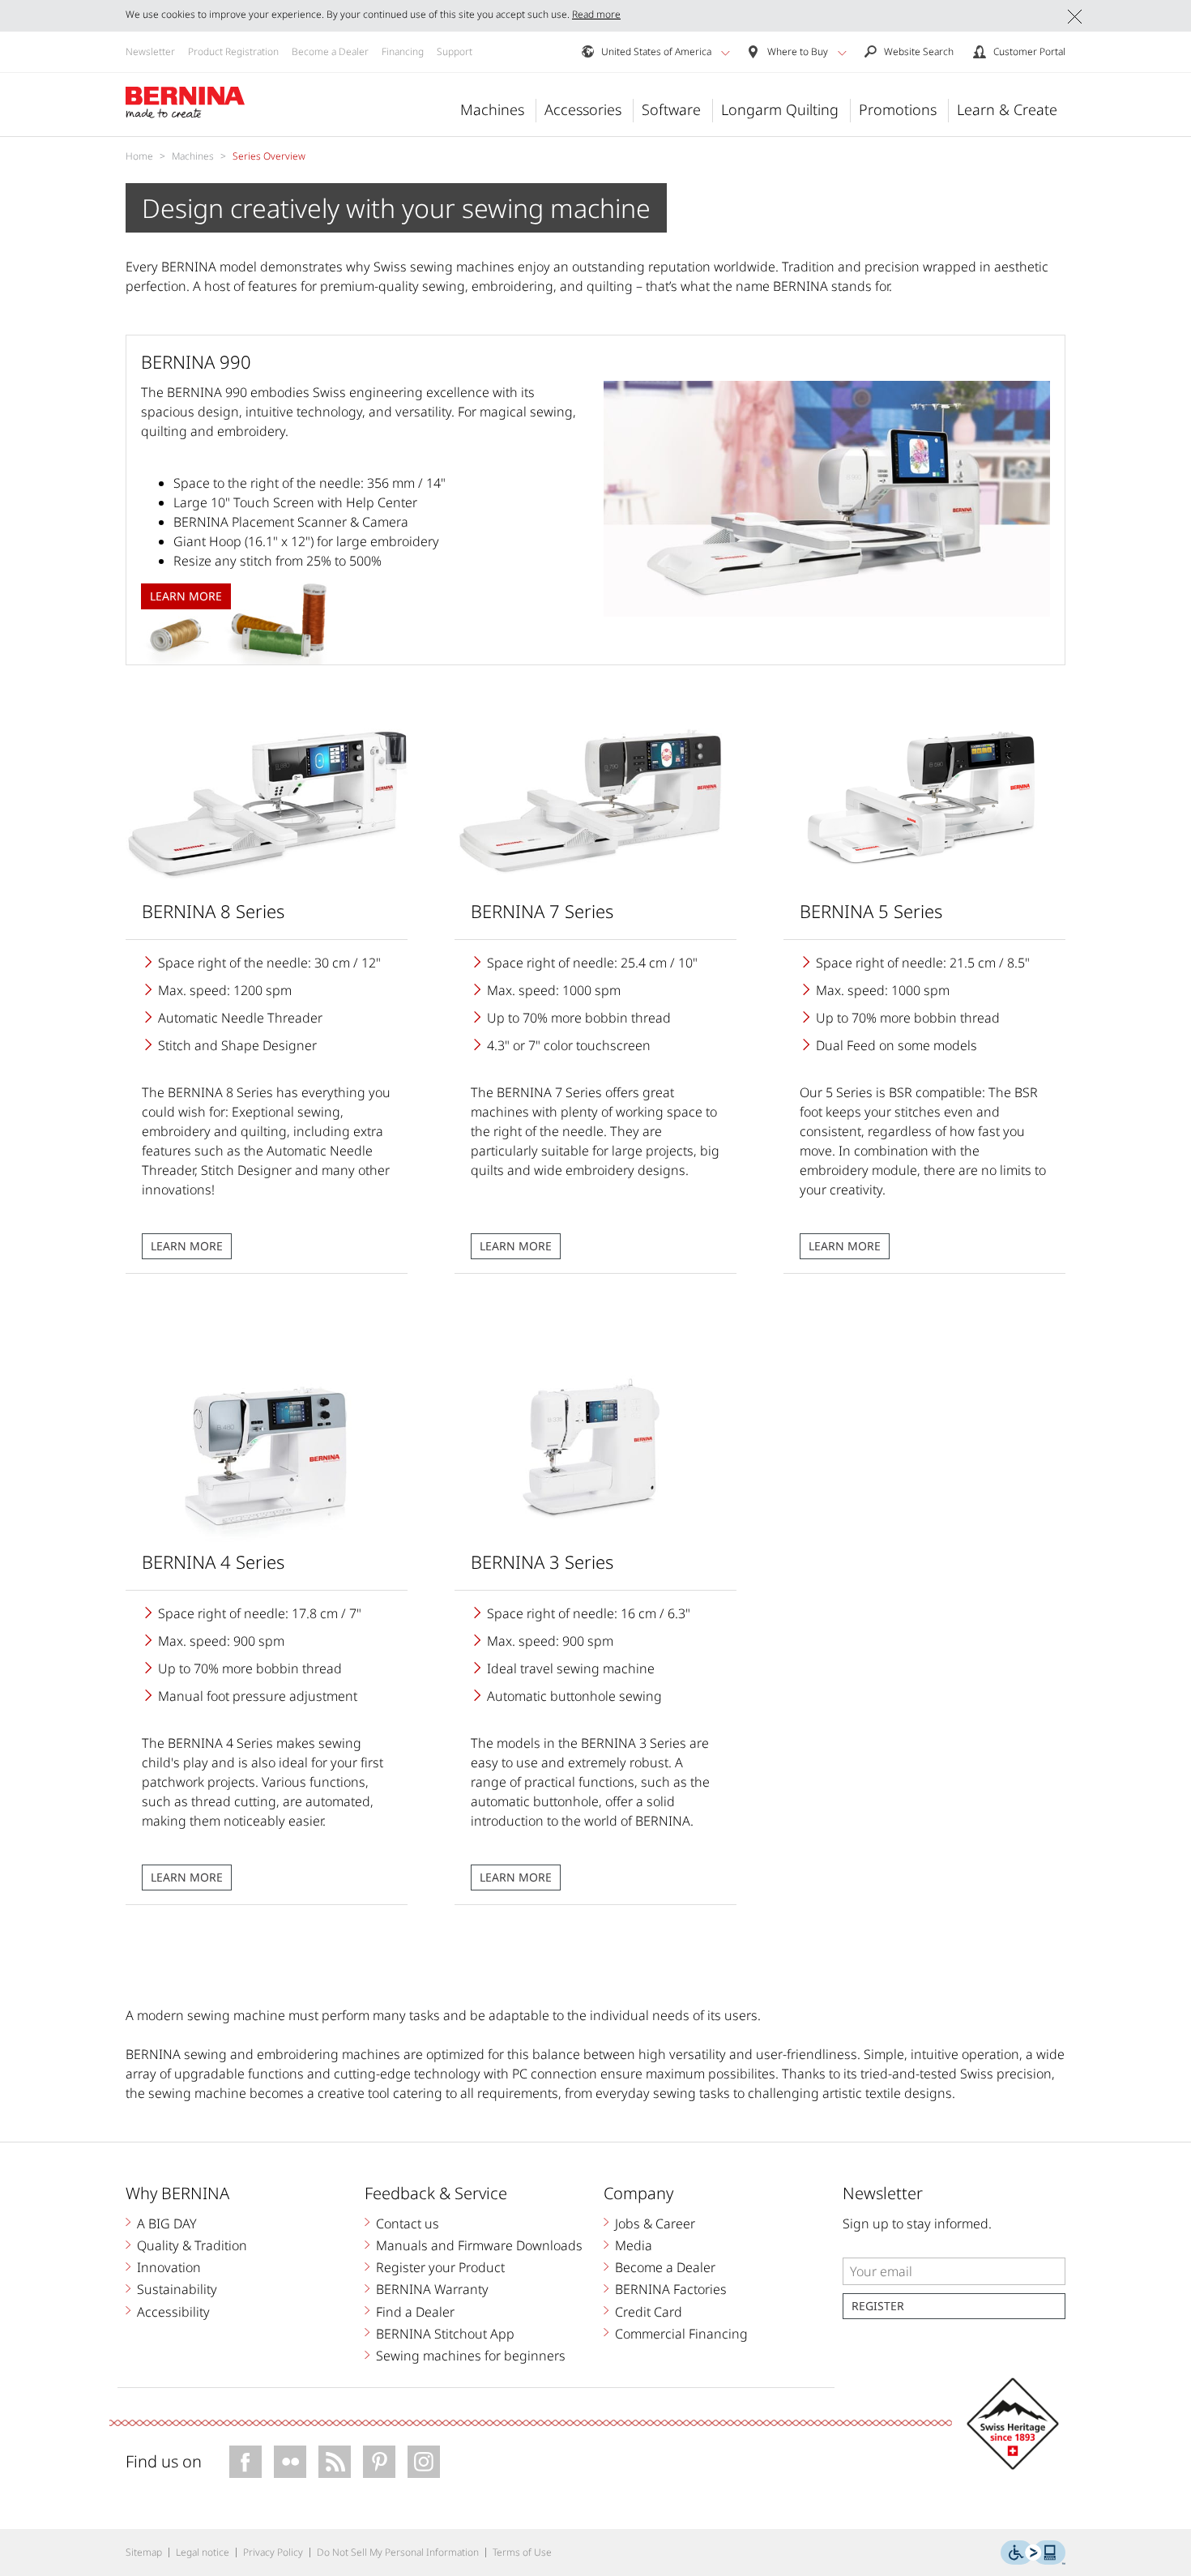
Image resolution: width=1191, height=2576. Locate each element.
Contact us (408, 2224)
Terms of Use (522, 2552)
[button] (726, 53)
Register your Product (440, 2267)
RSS (335, 2462)
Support (455, 51)
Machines (492, 109)
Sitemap (144, 2552)
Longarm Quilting (780, 109)
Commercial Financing (681, 2334)
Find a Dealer (415, 2312)
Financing (403, 51)
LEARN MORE (187, 1246)
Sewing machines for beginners (471, 2356)
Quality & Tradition (192, 2245)
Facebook (245, 2462)
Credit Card (649, 2312)
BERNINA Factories (671, 2289)
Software (671, 109)
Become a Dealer (330, 51)
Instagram (424, 2462)
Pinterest (379, 2462)
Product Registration (233, 51)
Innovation (169, 2267)
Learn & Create (1007, 109)
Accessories (583, 109)
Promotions (898, 109)
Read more (596, 14)
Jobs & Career (655, 2224)
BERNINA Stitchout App (445, 2334)
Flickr (290, 2462)
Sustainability (177, 2289)
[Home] (186, 103)
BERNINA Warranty (432, 2289)
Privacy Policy (273, 2552)
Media (634, 2245)
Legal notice (203, 2552)
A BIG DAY (167, 2224)
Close (1075, 17)
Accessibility (173, 2312)
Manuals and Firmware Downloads (479, 2245)
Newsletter (150, 51)
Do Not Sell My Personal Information (398, 2552)
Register (878, 2306)
